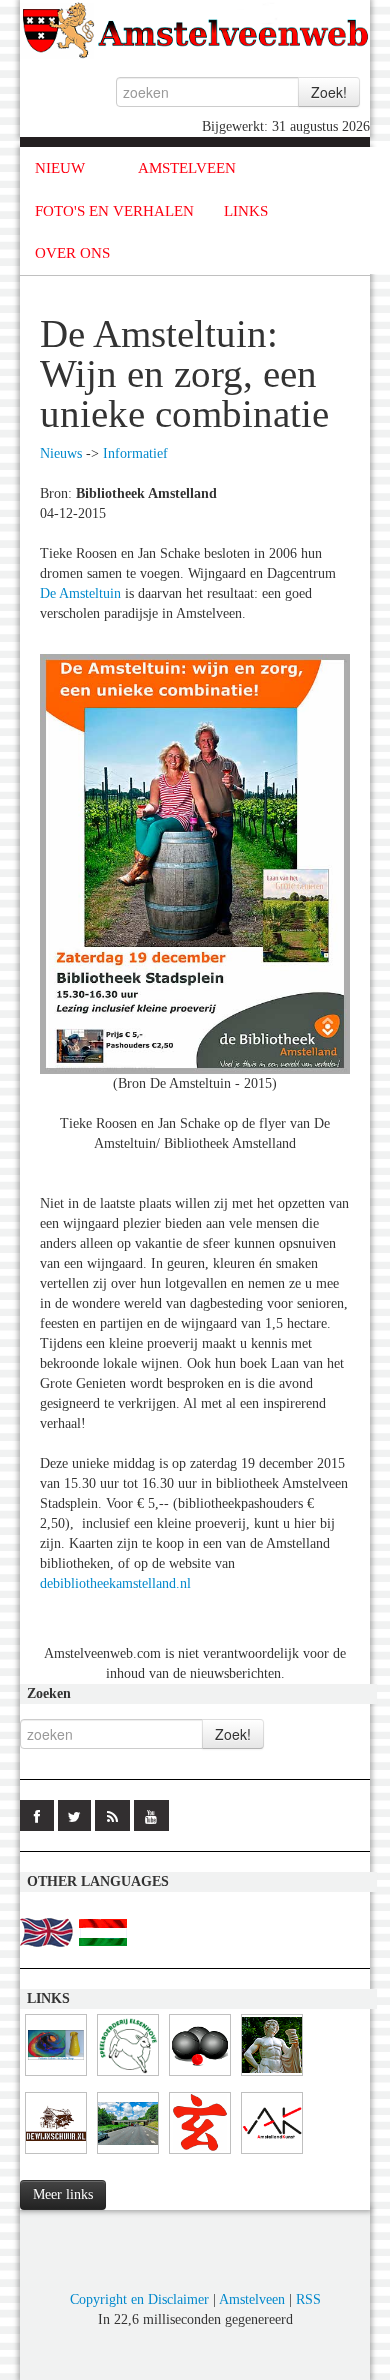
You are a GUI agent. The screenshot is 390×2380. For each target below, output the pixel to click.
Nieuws (61, 453)
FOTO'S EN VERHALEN (114, 211)
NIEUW (60, 168)
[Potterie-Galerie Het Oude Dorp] (56, 2076)
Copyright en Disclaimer (139, 2299)
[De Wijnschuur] (56, 2154)
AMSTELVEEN (187, 168)
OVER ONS (72, 253)
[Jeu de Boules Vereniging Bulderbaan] (200, 2076)
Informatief (135, 453)
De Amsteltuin (80, 593)
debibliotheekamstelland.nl (115, 1583)
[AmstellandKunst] (272, 2154)
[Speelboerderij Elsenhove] (128, 2076)
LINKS (246, 211)
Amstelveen (252, 2299)
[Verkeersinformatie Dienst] (128, 2154)
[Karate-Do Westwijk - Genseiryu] (200, 2154)
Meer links (63, 2194)
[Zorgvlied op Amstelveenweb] (272, 2076)
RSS (308, 2299)
